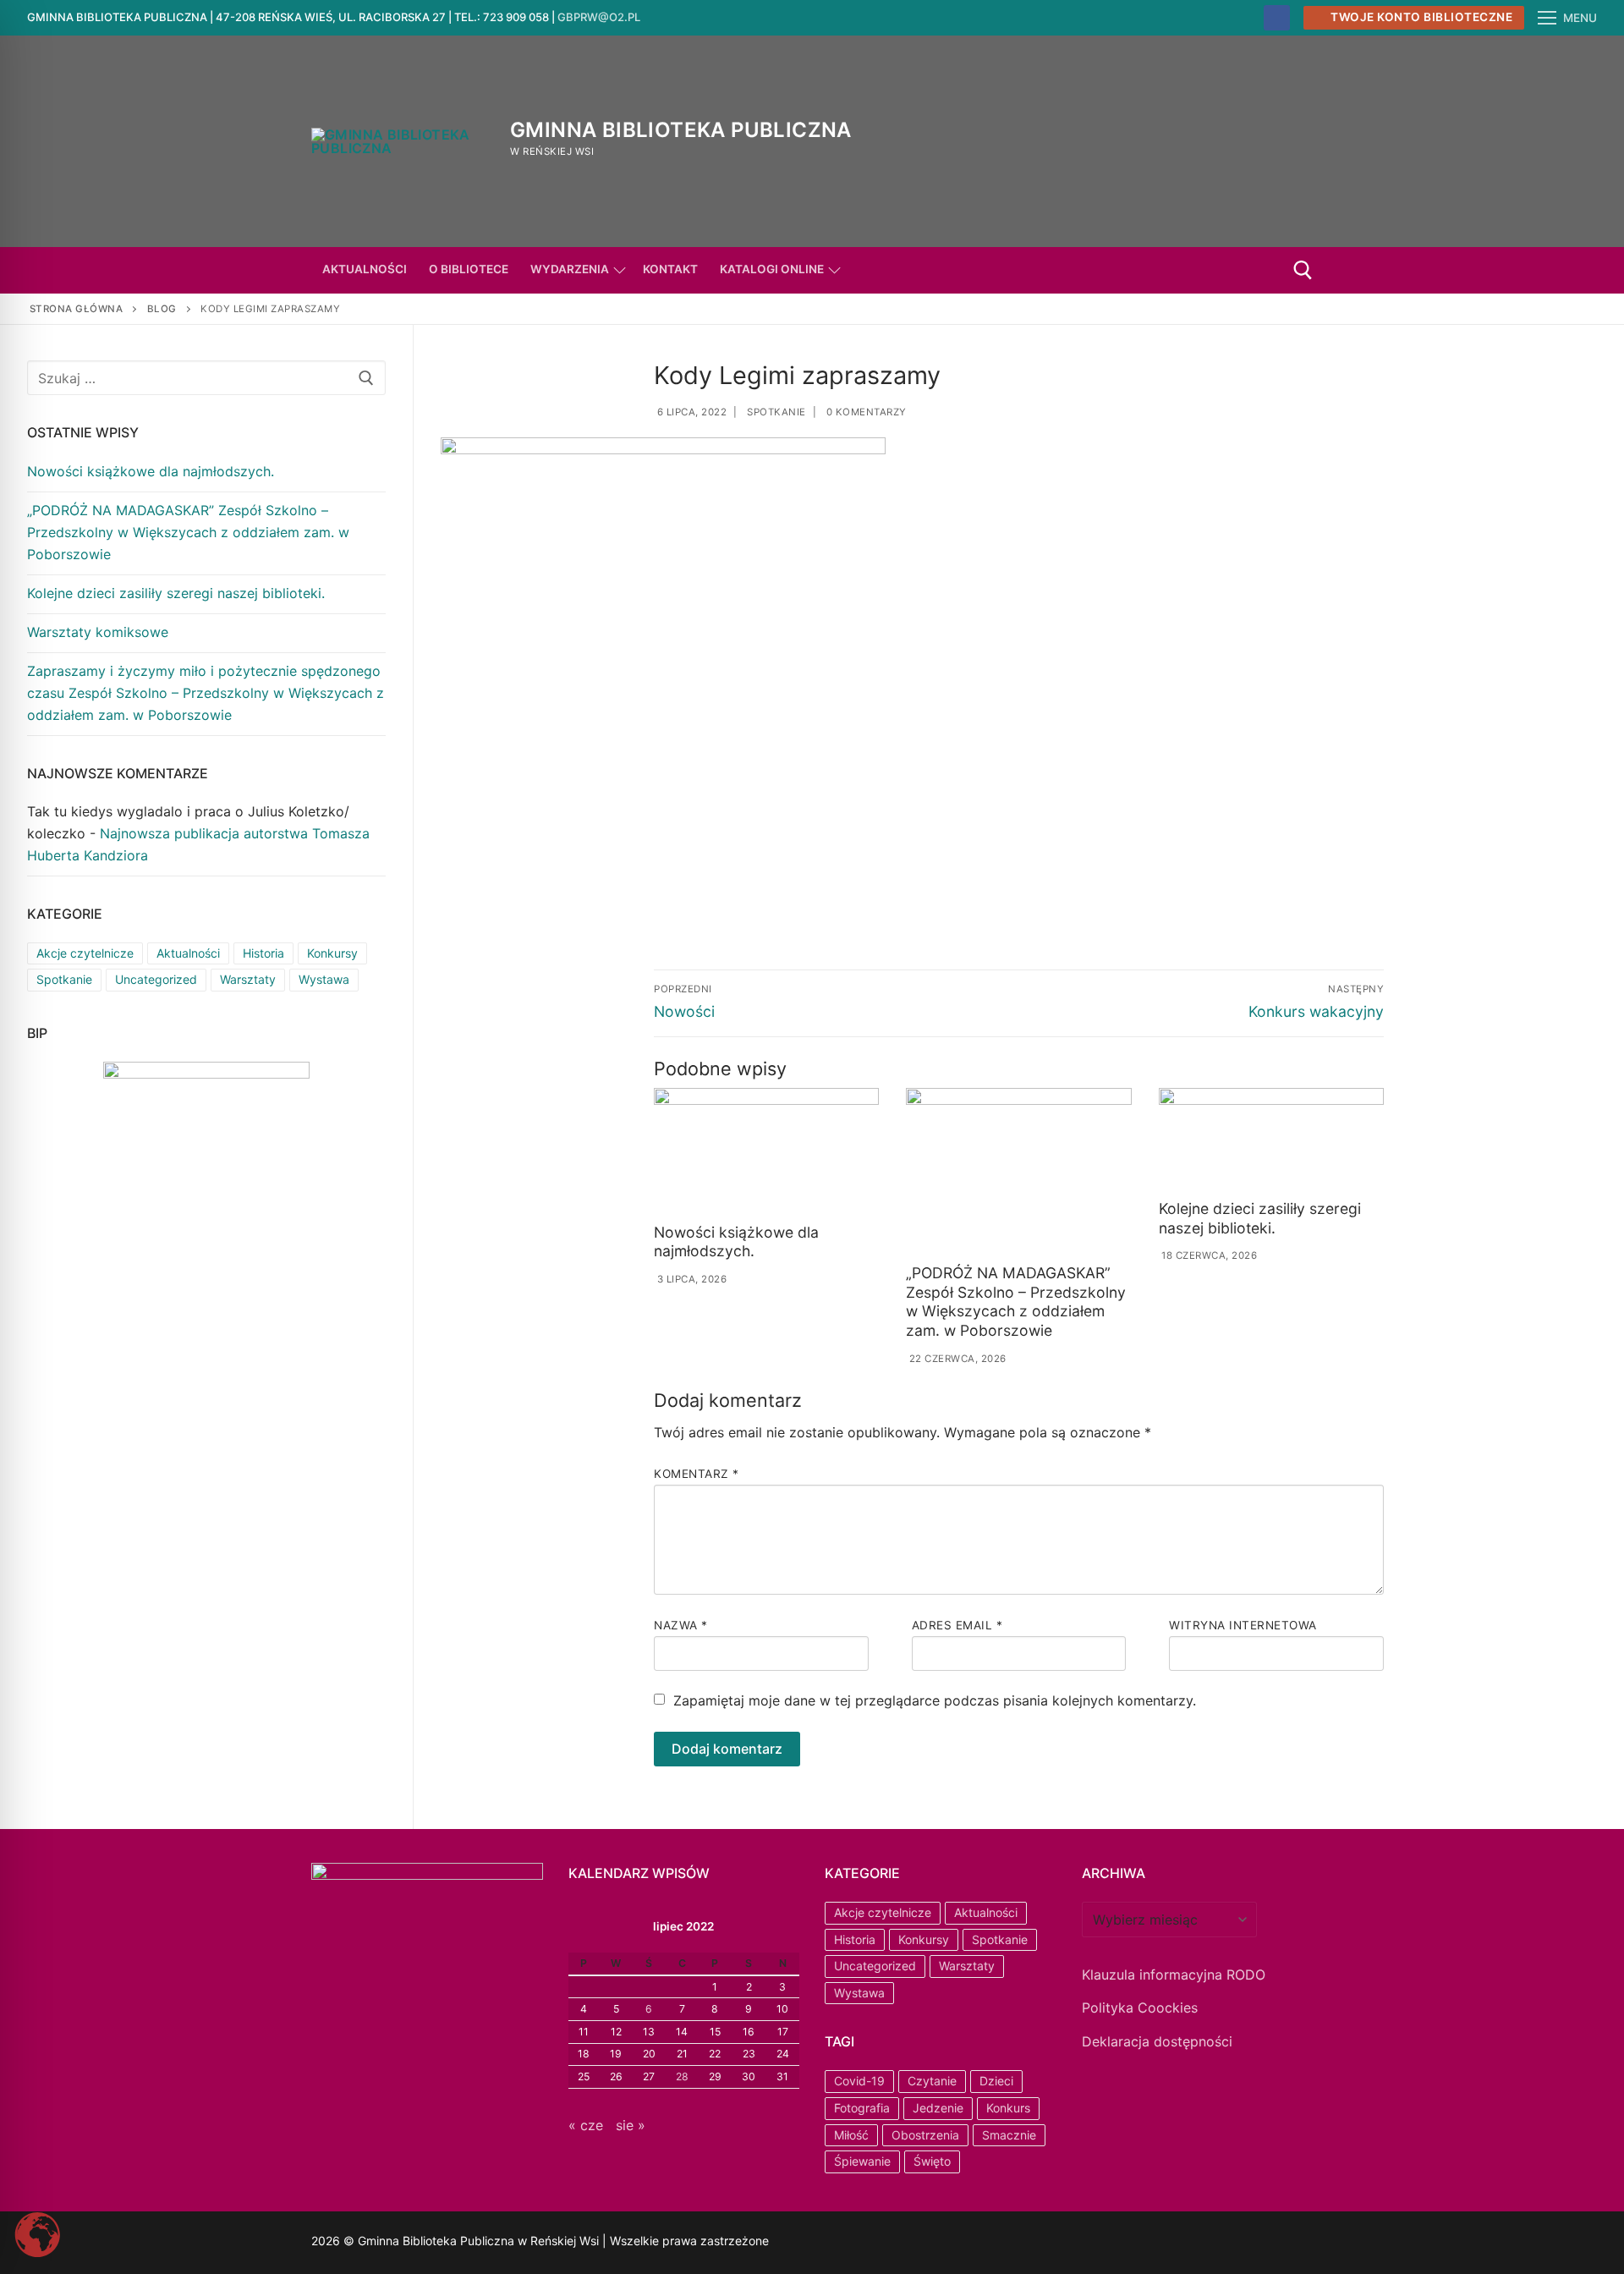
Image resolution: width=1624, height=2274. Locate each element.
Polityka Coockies (1140, 2008)
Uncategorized (156, 979)
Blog (162, 309)
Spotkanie (775, 412)
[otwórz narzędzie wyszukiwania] (1303, 270)
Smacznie (1009, 2135)
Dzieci (996, 2081)
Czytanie (932, 2081)
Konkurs (1008, 2108)
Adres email (957, 1625)
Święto (932, 2161)
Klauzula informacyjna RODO (1174, 1975)
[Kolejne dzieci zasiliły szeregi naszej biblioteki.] (1271, 1140)
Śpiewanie (862, 2161)
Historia (263, 953)
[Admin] (860, 2243)
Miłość (851, 2135)
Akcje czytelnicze (85, 953)
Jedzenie (938, 2108)
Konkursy (332, 953)
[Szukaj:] (206, 378)
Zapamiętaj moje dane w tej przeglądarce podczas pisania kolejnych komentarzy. (935, 1700)
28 (682, 2076)
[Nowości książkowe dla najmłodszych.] (766, 1152)
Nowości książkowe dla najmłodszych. (736, 1242)
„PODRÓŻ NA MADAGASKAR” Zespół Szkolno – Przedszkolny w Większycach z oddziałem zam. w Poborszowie (1016, 1302)
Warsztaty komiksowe (98, 632)
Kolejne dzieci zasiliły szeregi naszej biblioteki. (1260, 1218)
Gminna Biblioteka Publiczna (681, 130)
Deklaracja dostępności (1157, 2041)
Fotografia (862, 2108)
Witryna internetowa (1243, 1625)
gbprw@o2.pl (599, 17)
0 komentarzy (865, 412)
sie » (631, 2125)
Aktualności (188, 953)
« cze (586, 2125)
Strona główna (77, 309)
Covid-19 (859, 2081)
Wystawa (324, 979)
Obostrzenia (925, 2135)
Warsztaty (248, 979)
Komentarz (697, 1474)
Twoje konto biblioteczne (1421, 17)
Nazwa (681, 1625)
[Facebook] (1277, 18)
